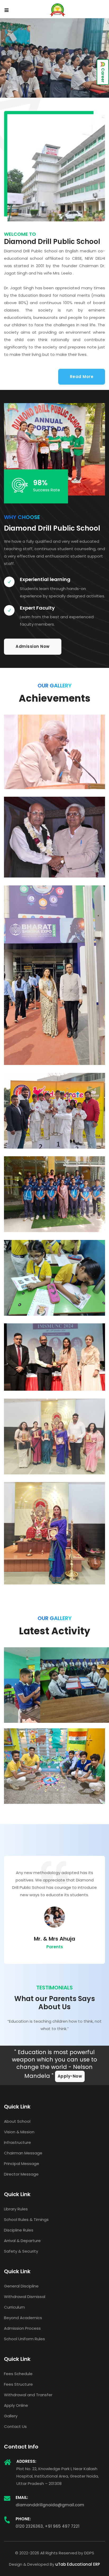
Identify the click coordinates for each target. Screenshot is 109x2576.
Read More (82, 377)
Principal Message (22, 2164)
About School (17, 2121)
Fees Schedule (18, 2374)
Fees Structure (18, 2384)
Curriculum (14, 2307)
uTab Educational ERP (78, 2564)
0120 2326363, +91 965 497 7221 (47, 2526)
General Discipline (21, 2286)
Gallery (11, 2416)
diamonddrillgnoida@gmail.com (50, 2505)
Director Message (21, 2174)
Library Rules (16, 2209)
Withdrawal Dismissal (25, 2297)
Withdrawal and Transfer (28, 2395)
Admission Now (33, 646)
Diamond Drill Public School (69, 726)
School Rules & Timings (26, 2219)
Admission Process (22, 2328)
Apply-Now (70, 2076)
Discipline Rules (19, 2230)
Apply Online (16, 2405)
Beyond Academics (23, 2318)
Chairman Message (23, 2153)
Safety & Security (21, 2251)
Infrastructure (17, 2142)
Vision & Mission (19, 2132)
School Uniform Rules (24, 2339)
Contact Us (15, 2426)
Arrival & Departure (22, 2241)
